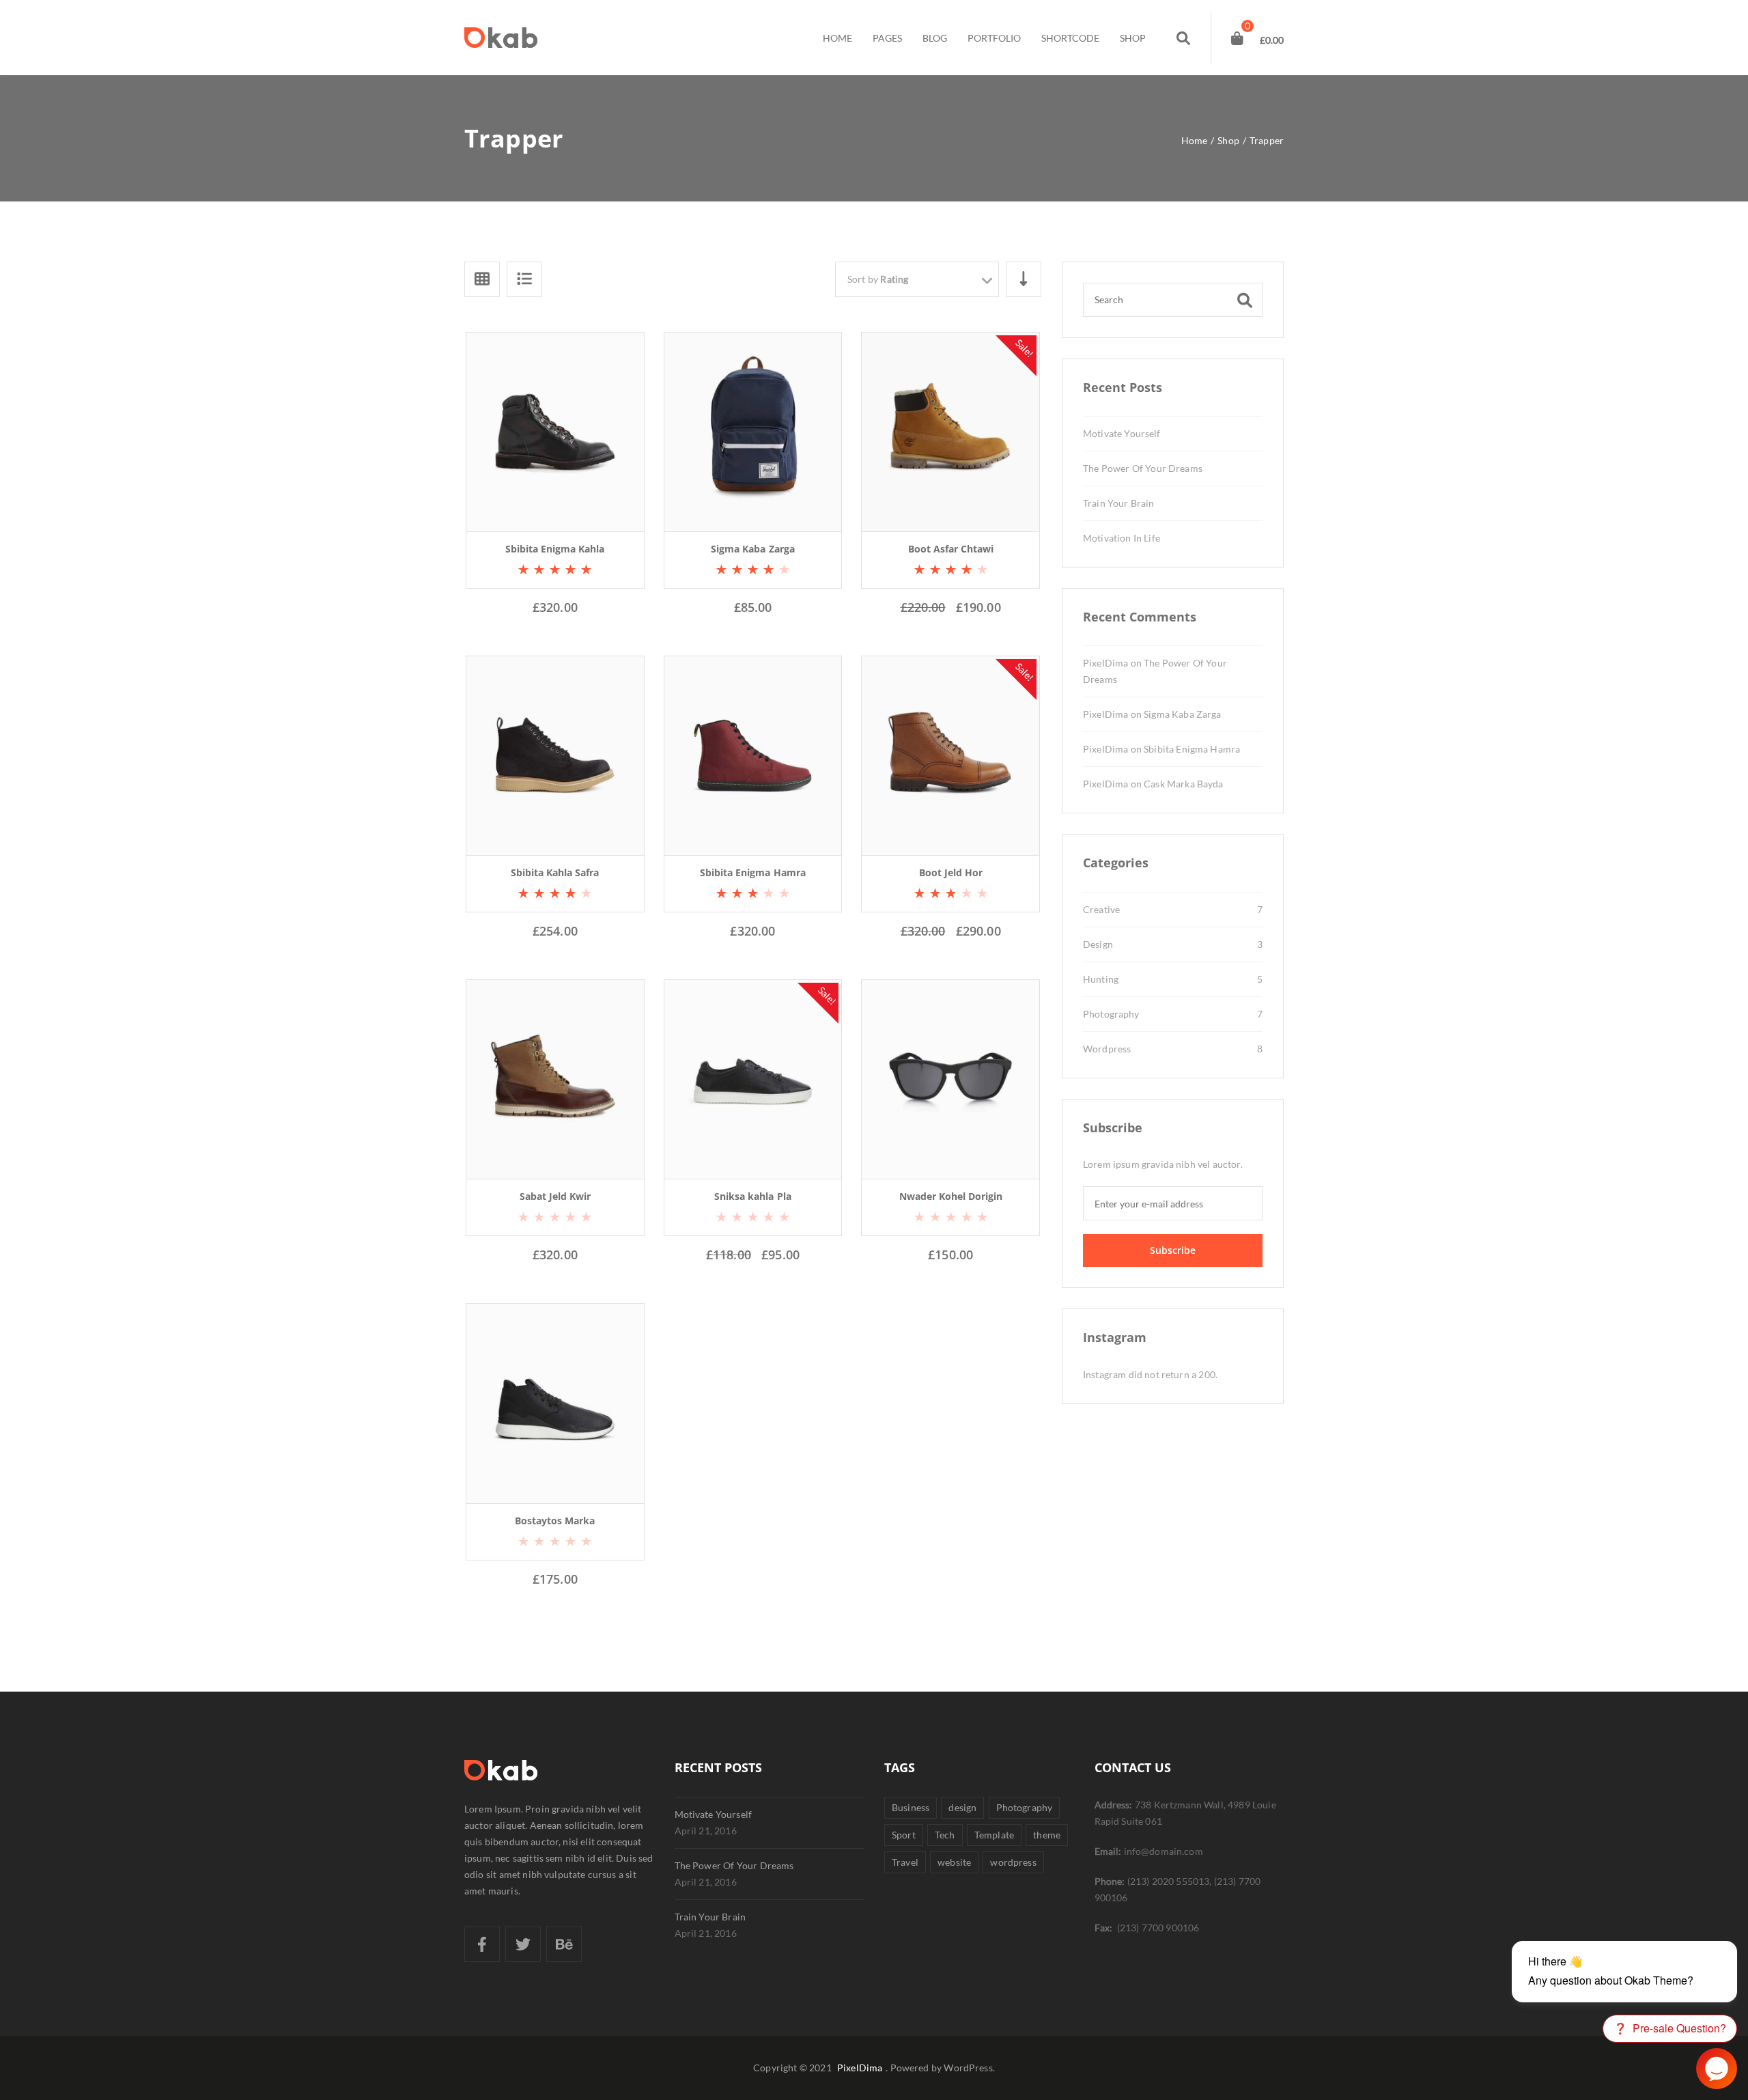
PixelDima (1105, 663)
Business (911, 1807)
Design (1098, 944)
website (954, 1862)
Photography (1111, 1014)
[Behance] (564, 1944)
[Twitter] (523, 1944)
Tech (945, 1835)
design (962, 1807)
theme (1047, 1835)
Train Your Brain (1119, 503)
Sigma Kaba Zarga (1183, 714)
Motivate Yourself (1122, 433)
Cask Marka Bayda (1184, 784)
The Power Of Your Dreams (1143, 468)
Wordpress (1107, 1049)
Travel (905, 1862)
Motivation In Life (1122, 538)
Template (994, 1835)
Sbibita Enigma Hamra (1192, 749)
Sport (904, 1835)
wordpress (1013, 1862)
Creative (1101, 909)
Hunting (1101, 979)
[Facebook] (482, 1944)
